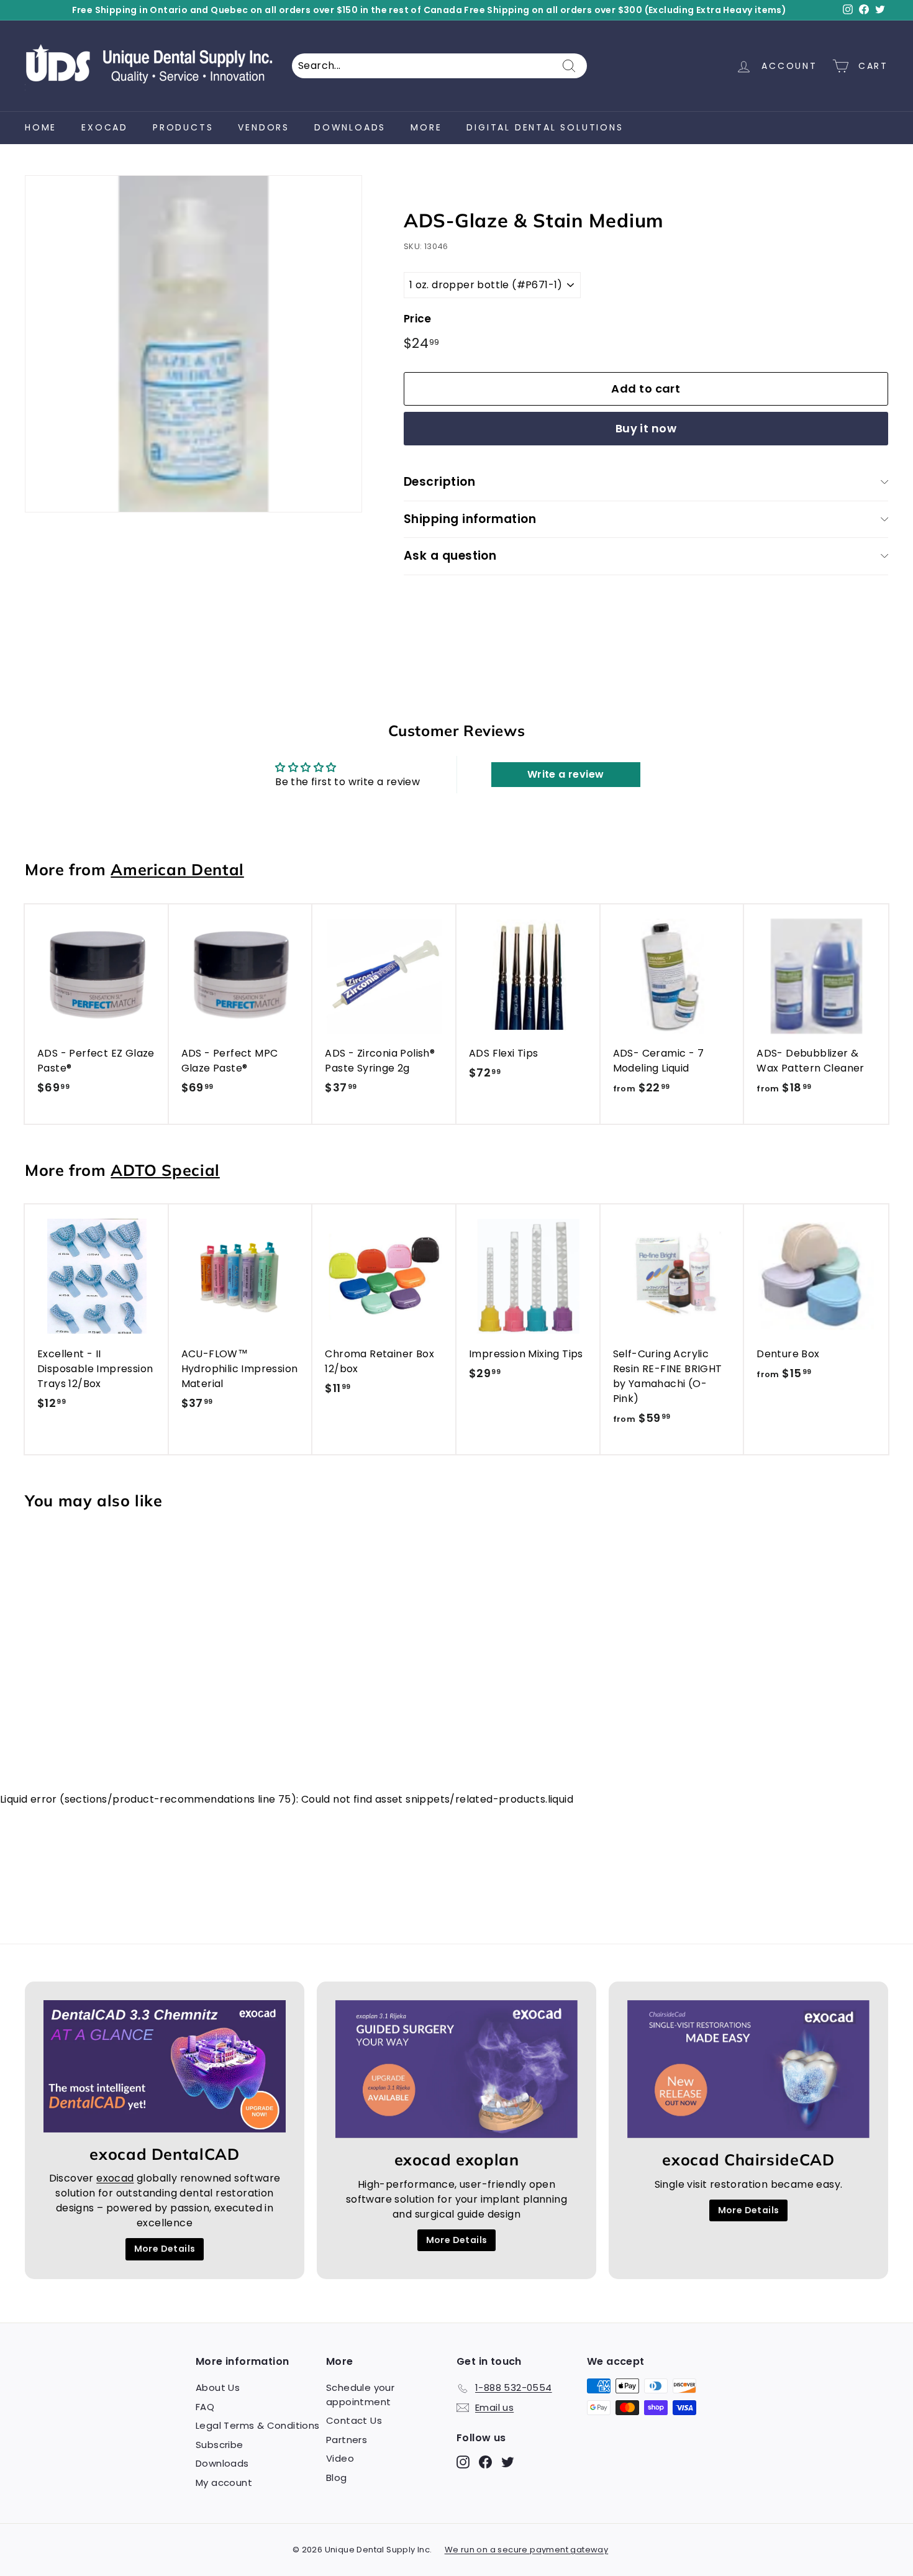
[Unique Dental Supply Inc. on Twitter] (508, 2462)
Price (418, 319)
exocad (105, 127)
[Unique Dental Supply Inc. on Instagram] (463, 2462)
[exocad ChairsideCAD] (748, 2069)
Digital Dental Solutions (545, 127)
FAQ (205, 2407)
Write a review (566, 774)
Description (439, 482)
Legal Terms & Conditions (258, 2425)
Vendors (264, 127)
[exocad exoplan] (457, 2069)
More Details (165, 2249)
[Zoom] (193, 344)
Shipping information (470, 519)
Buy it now (646, 428)
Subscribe (220, 2445)
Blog (337, 2478)
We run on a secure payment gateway (527, 2550)
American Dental (177, 869)
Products (183, 127)
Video (340, 2458)
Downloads (350, 127)
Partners (347, 2440)
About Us (218, 2387)
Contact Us (354, 2420)
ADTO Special (165, 1170)
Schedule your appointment (360, 2395)
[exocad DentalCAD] (165, 2067)
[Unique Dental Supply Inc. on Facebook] (485, 2462)
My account (224, 2483)
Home (41, 127)
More (426, 127)
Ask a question (450, 556)
